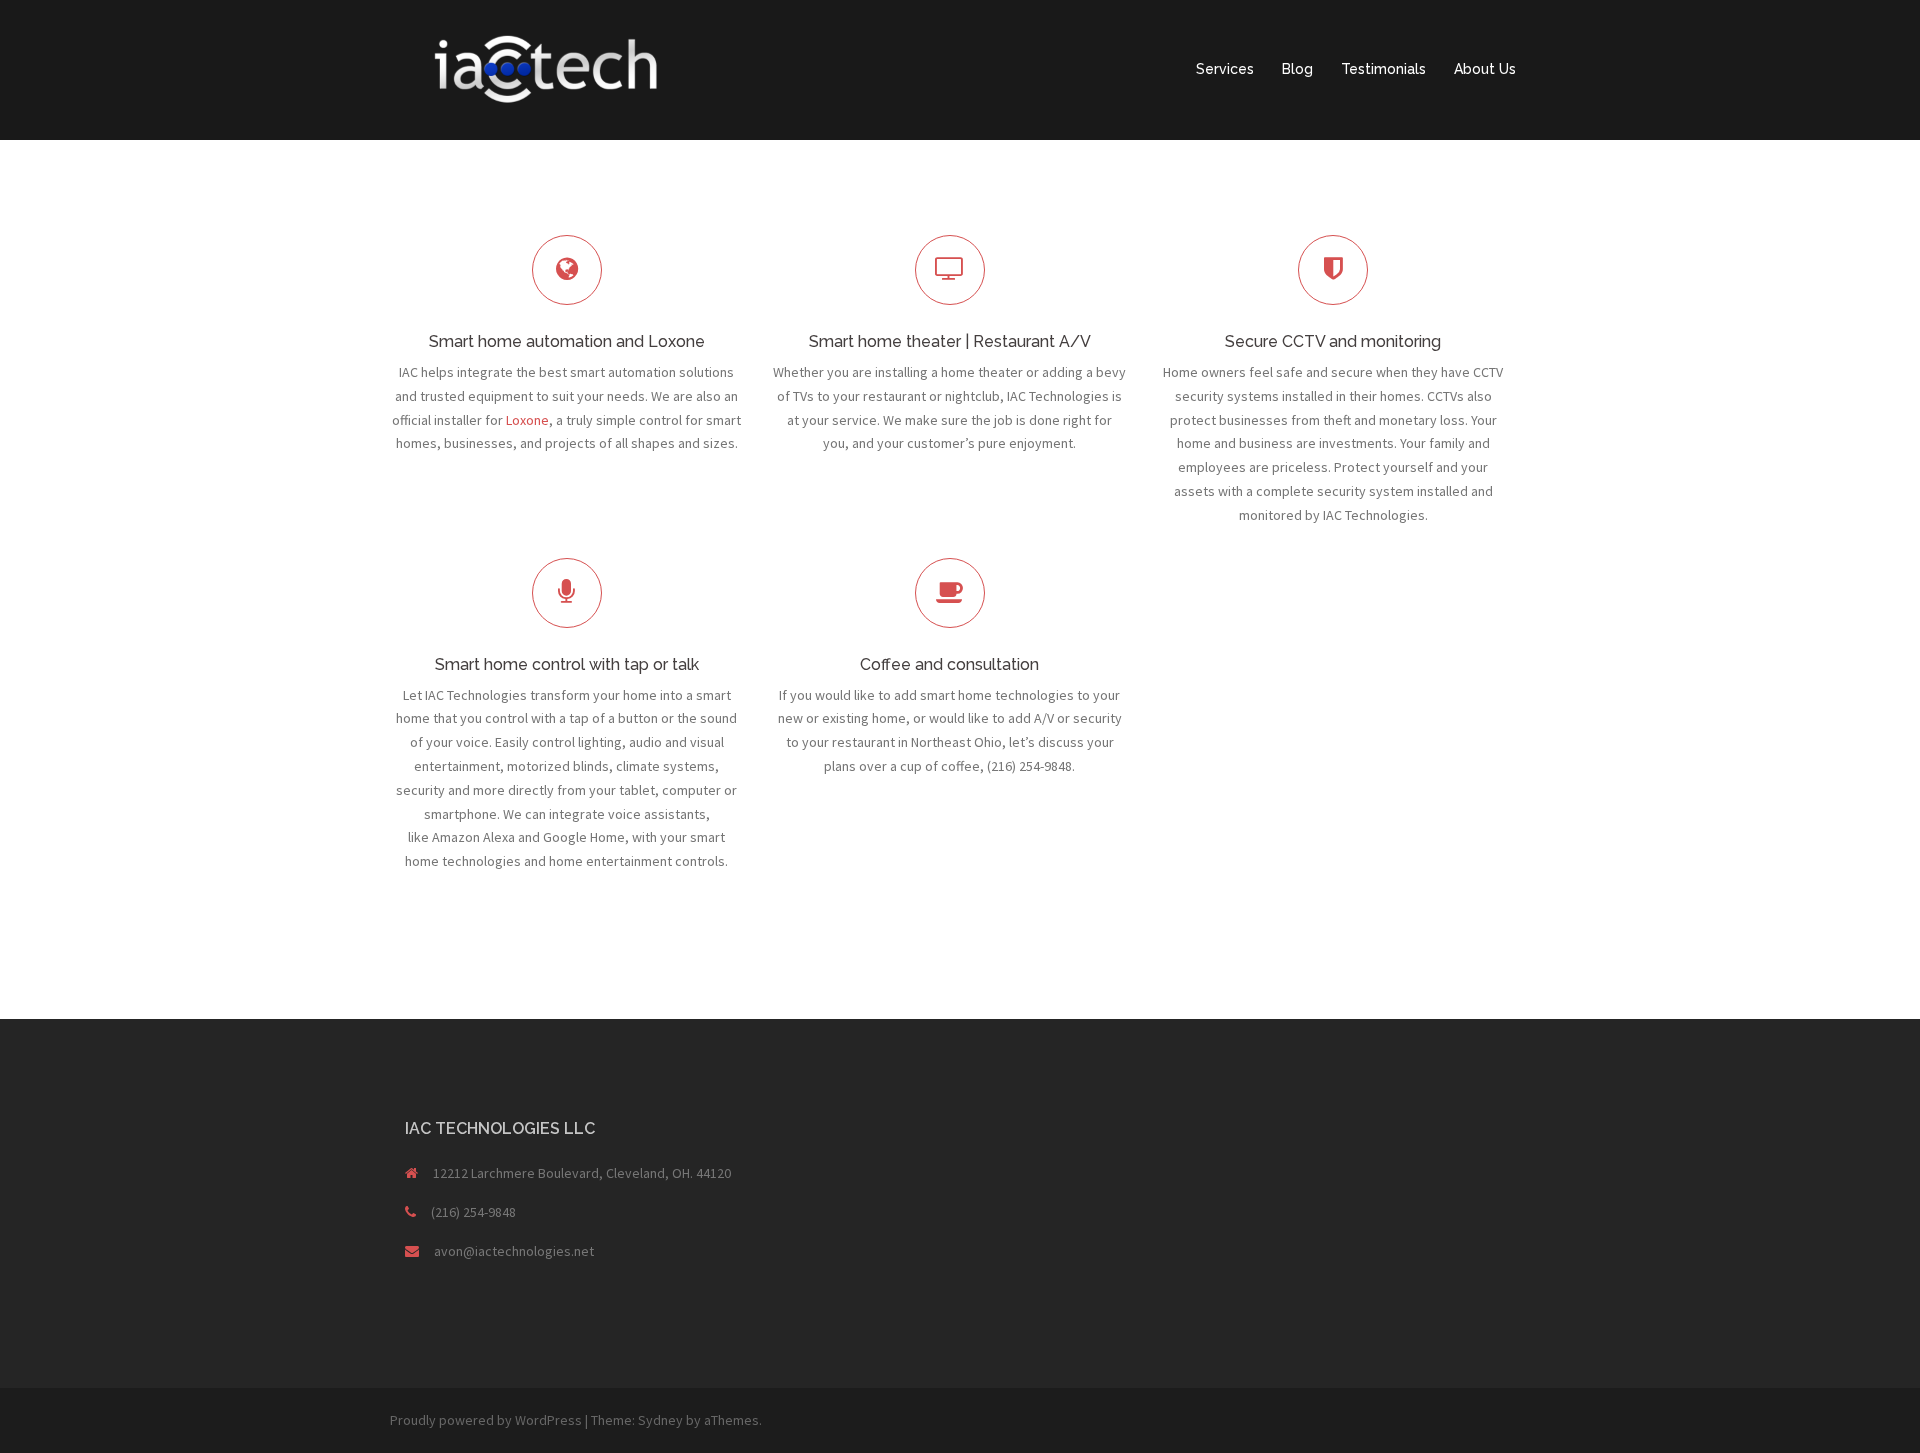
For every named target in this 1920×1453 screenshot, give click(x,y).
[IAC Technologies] (540, 68)
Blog (1297, 69)
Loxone (527, 420)
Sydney (660, 1420)
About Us (1485, 69)
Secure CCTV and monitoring (1333, 341)
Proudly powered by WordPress (486, 1420)
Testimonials (1383, 69)
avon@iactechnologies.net (514, 1251)
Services (1225, 69)
